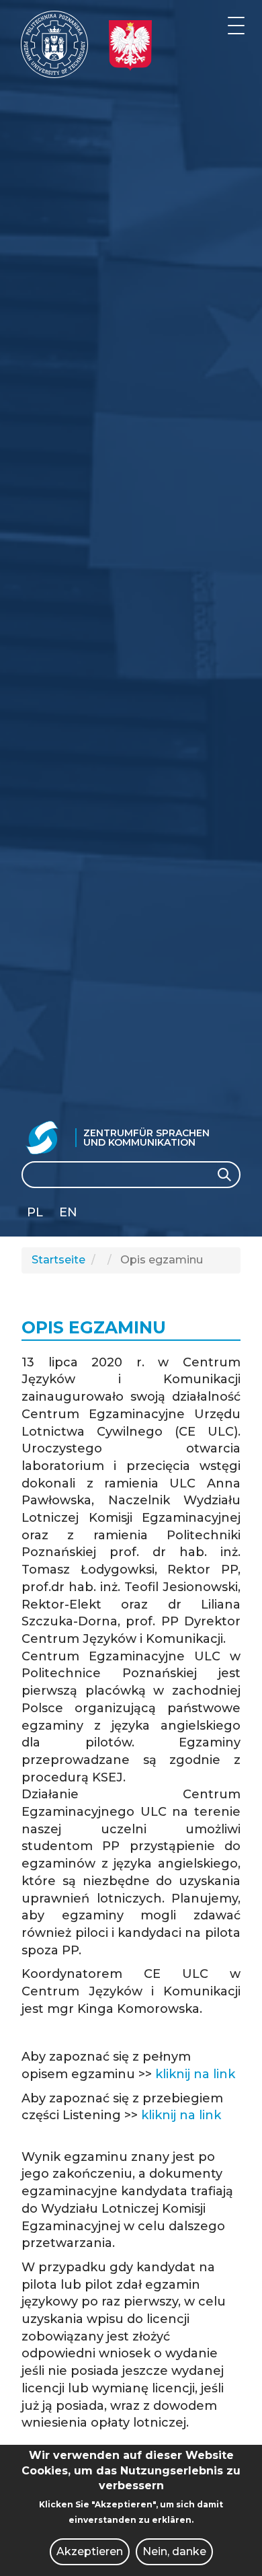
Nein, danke (174, 2551)
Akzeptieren (90, 2551)
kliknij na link (195, 2074)
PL (35, 1212)
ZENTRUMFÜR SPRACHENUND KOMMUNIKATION (146, 1138)
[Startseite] (54, 44)
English (70, 1215)
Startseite (58, 1260)
